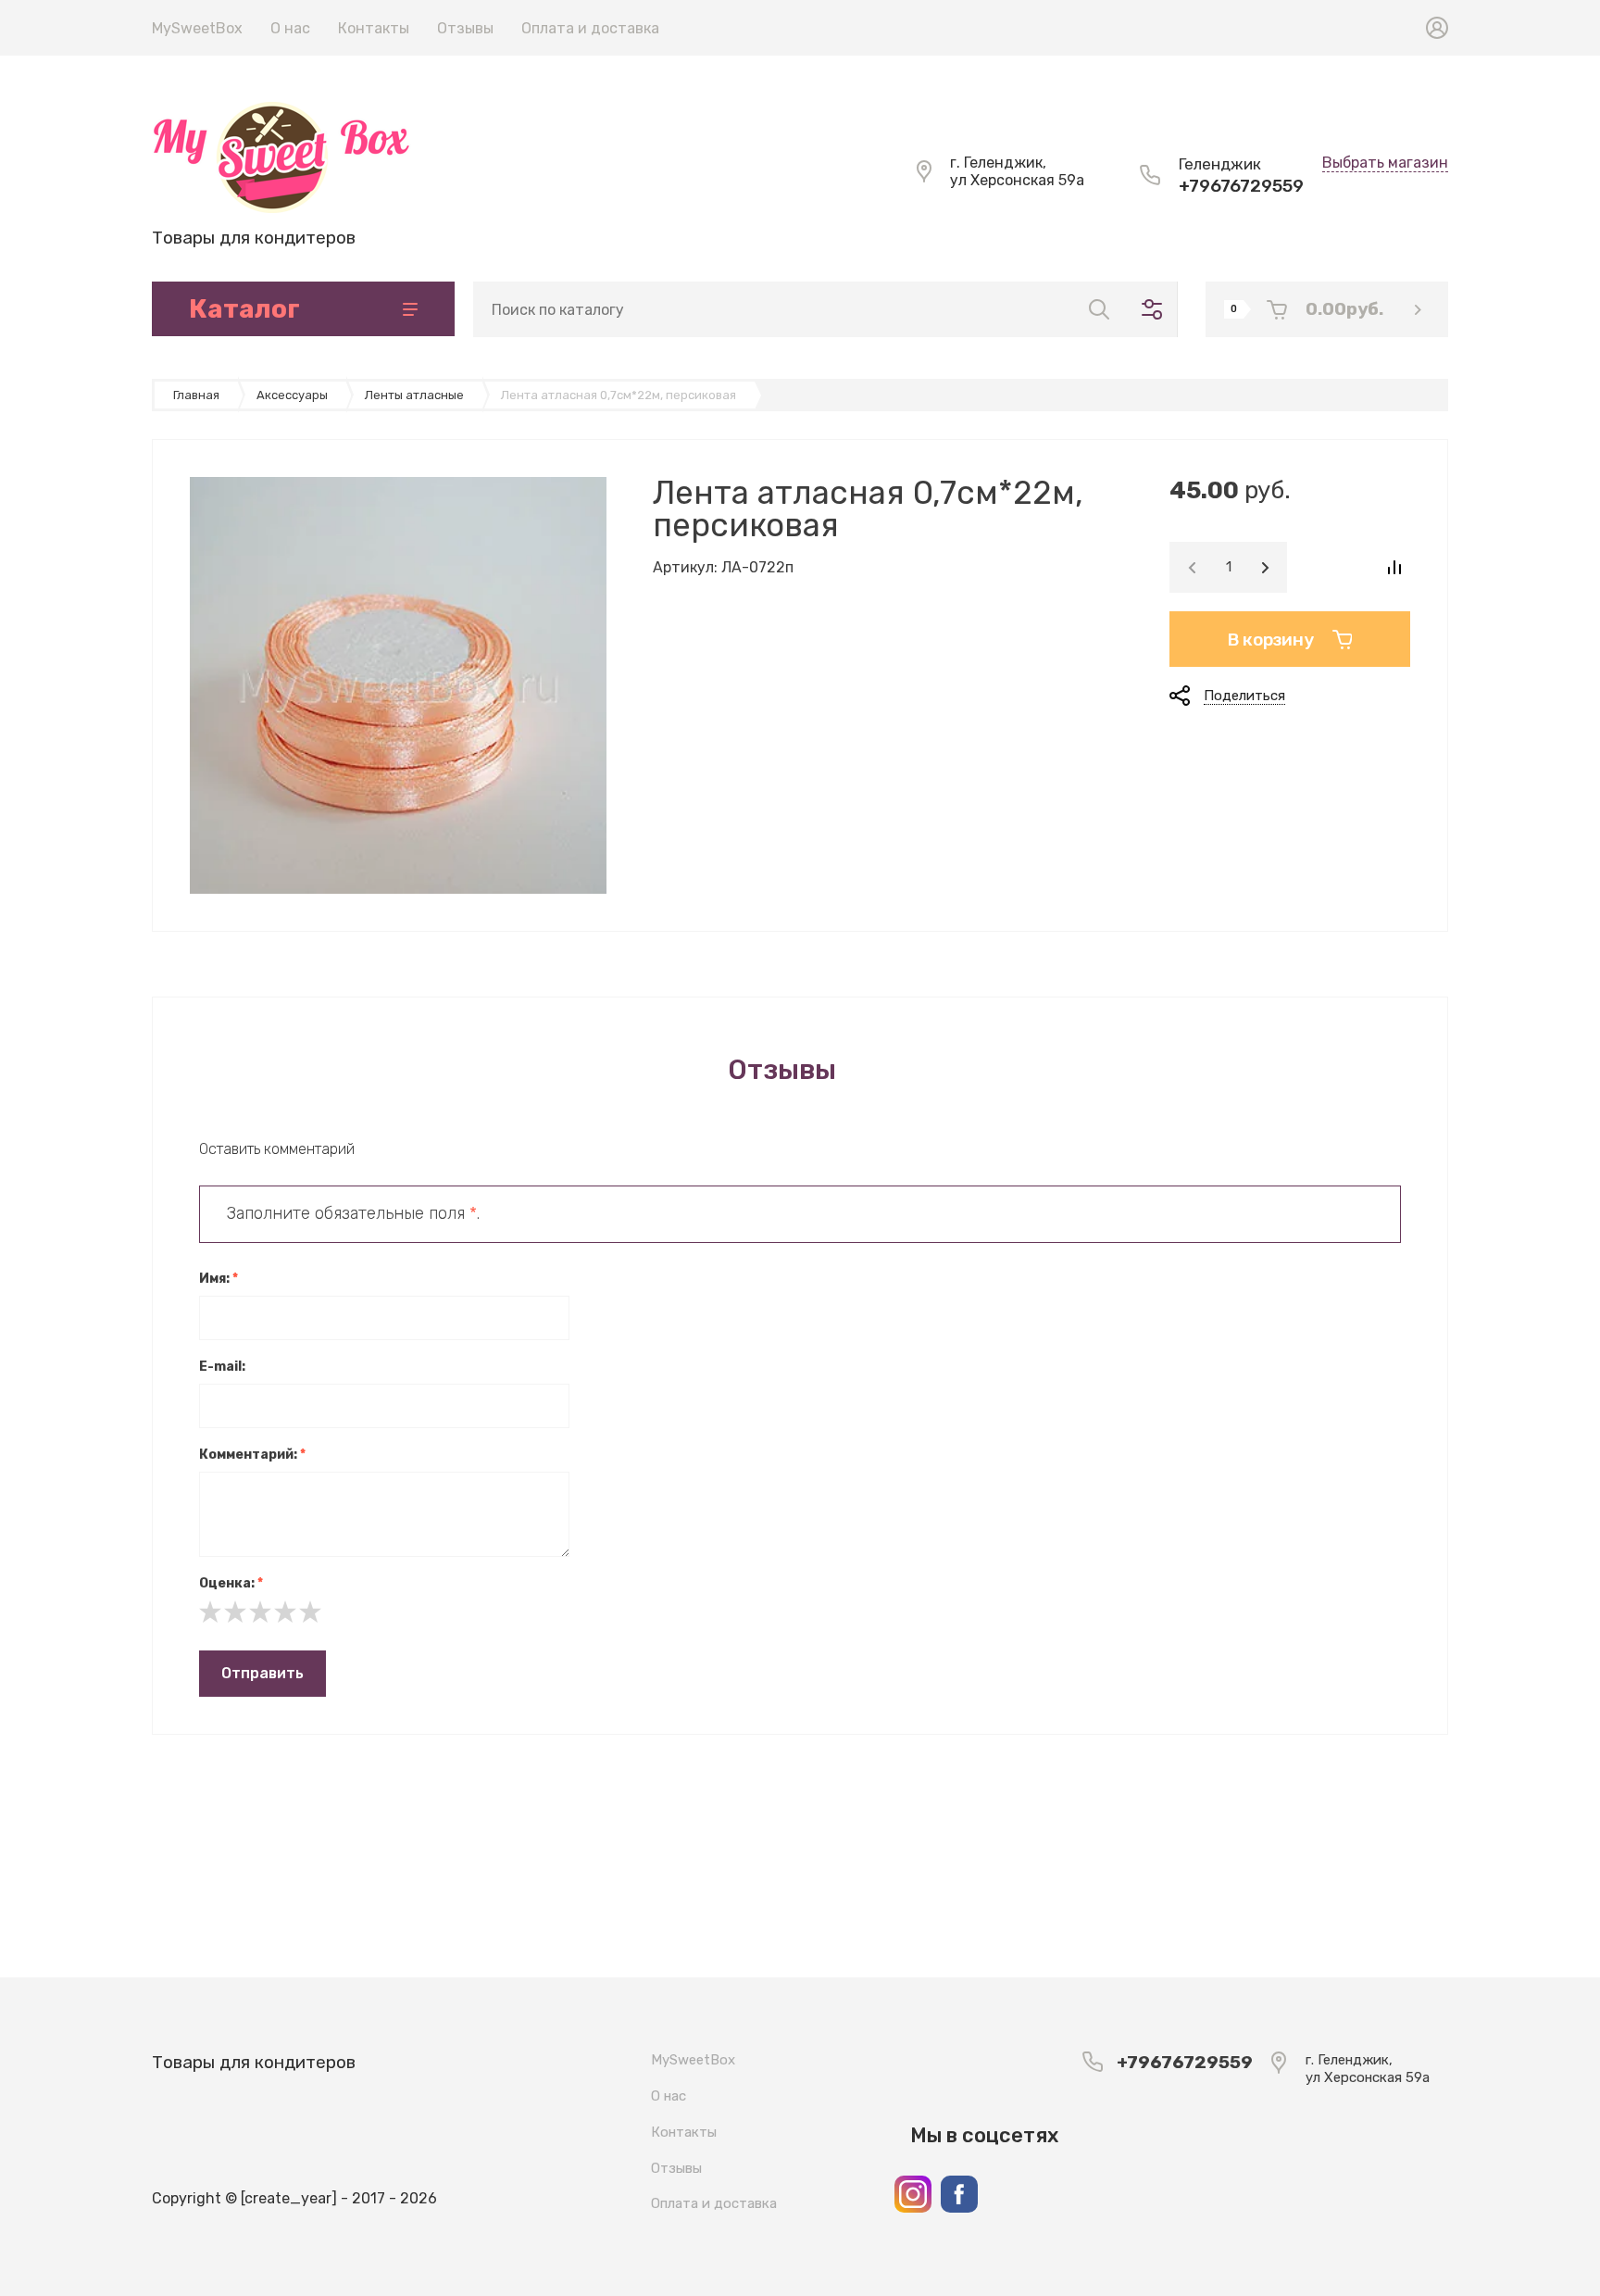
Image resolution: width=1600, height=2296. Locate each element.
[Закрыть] (963, 20)
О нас (290, 28)
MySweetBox (197, 28)
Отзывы (465, 28)
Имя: (219, 1279)
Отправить (262, 1673)
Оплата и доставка (590, 28)
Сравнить (1394, 567)
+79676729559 (1241, 186)
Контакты (374, 28)
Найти (1099, 309)
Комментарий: (252, 1455)
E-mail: (222, 1367)
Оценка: (231, 1583)
